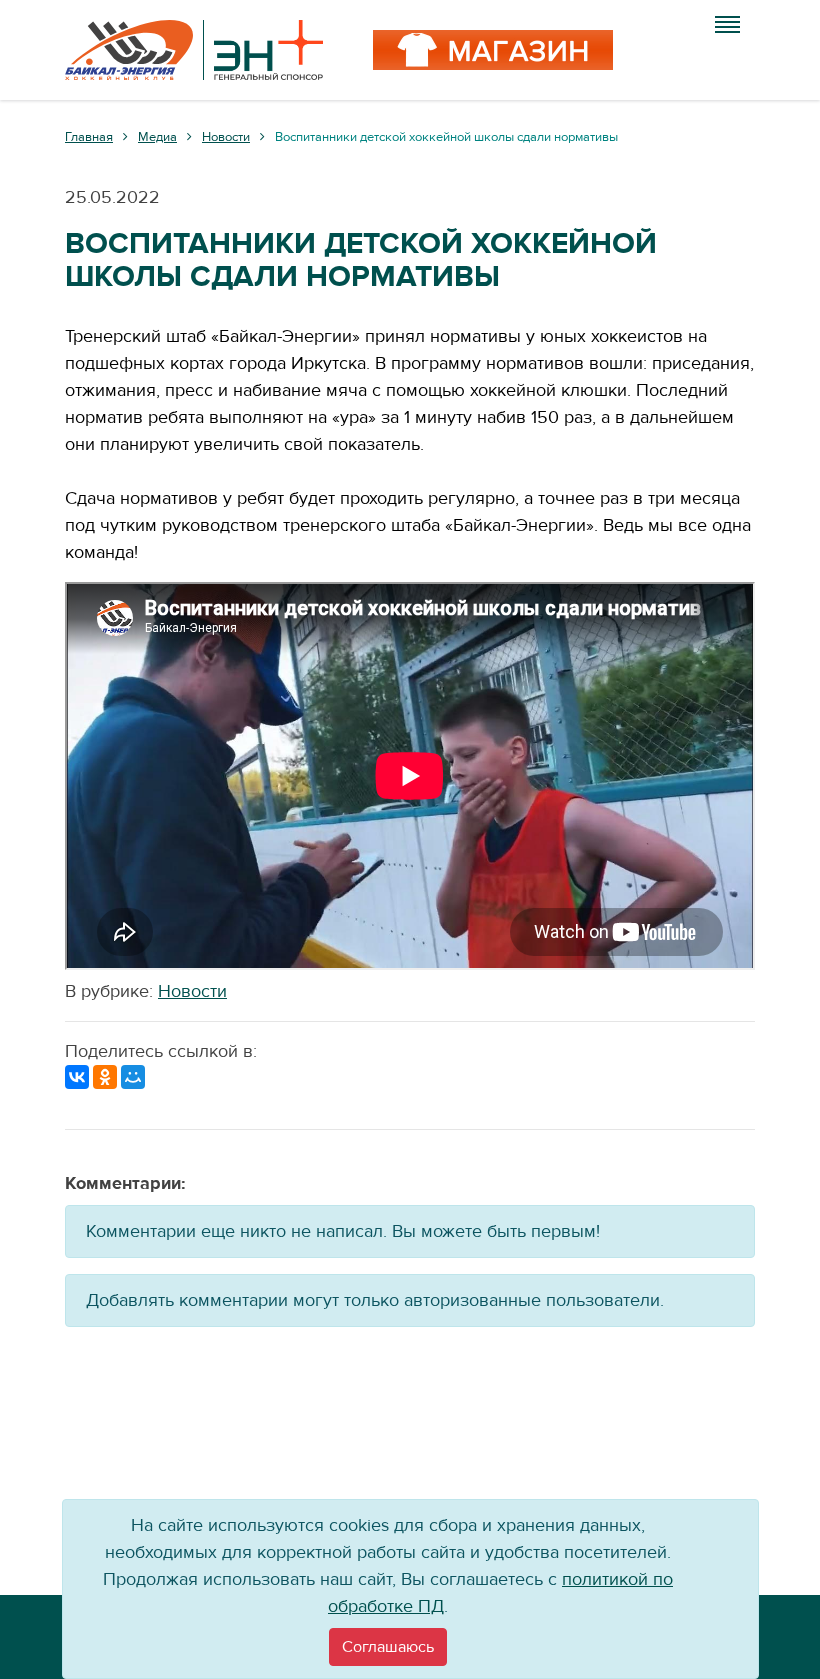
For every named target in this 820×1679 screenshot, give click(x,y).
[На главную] (194, 50)
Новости (192, 991)
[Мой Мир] (133, 1077)
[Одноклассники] (105, 1077)
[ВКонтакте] (77, 1077)
